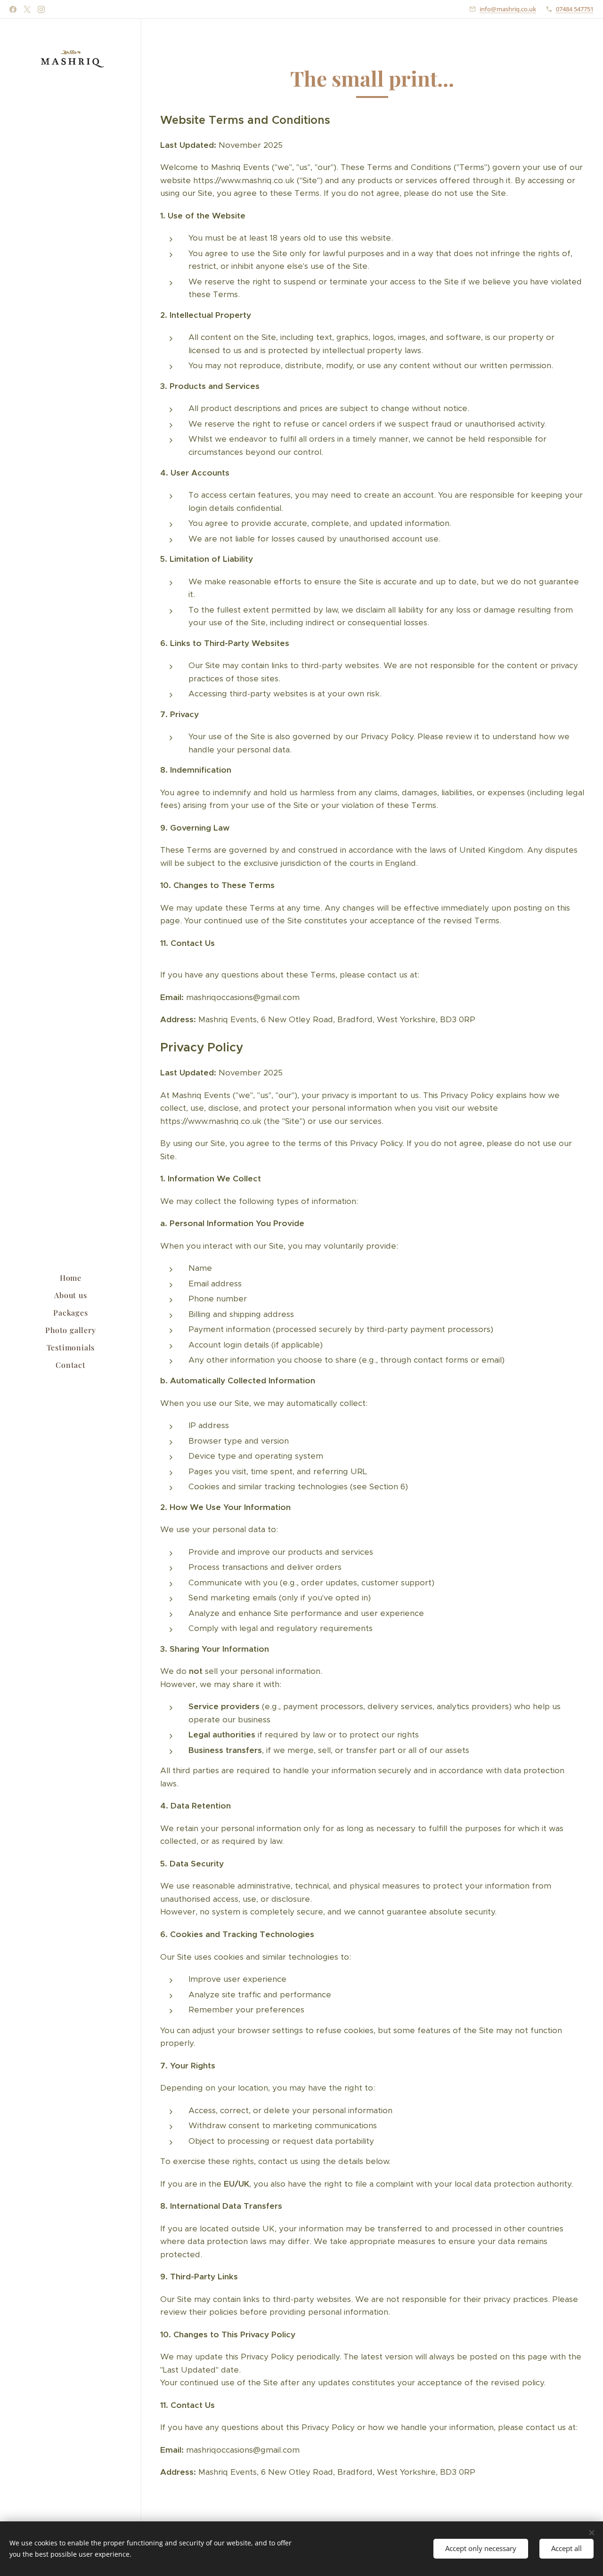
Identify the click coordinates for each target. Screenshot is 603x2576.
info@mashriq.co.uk (508, 9)
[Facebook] (13, 9)
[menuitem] (71, 1278)
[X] (27, 9)
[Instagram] (41, 9)
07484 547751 (575, 9)
